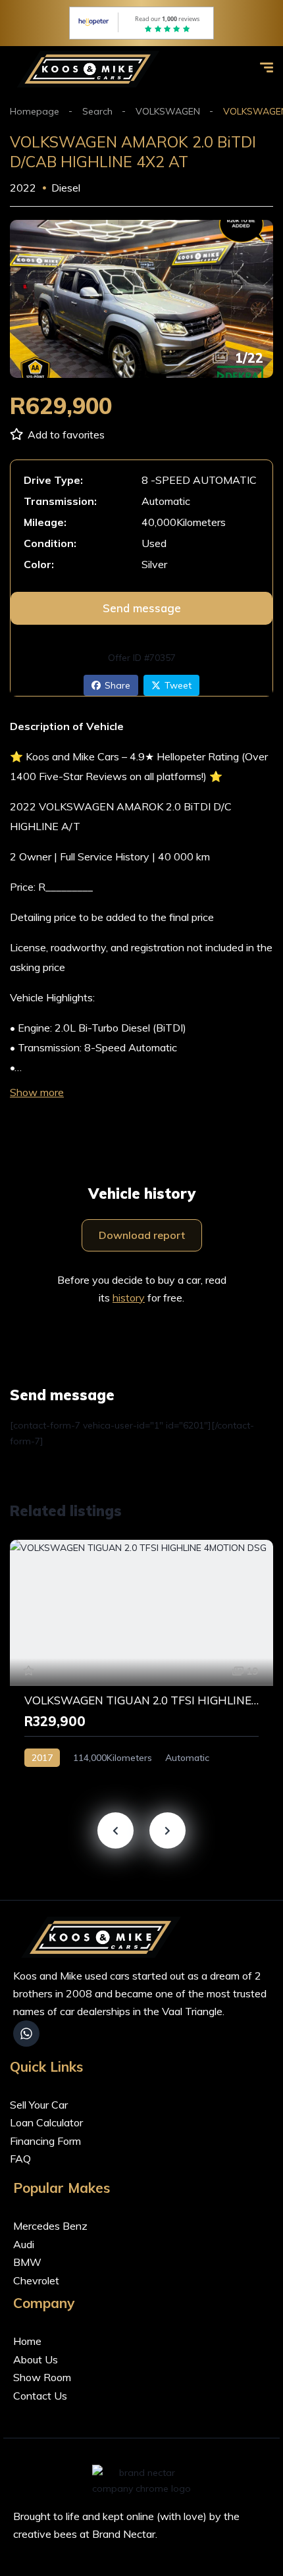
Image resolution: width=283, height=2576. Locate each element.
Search (97, 111)
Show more (37, 1092)
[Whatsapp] (26, 2034)
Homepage (35, 111)
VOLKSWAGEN (168, 111)
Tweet (178, 685)
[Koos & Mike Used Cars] (91, 69)
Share (117, 685)
